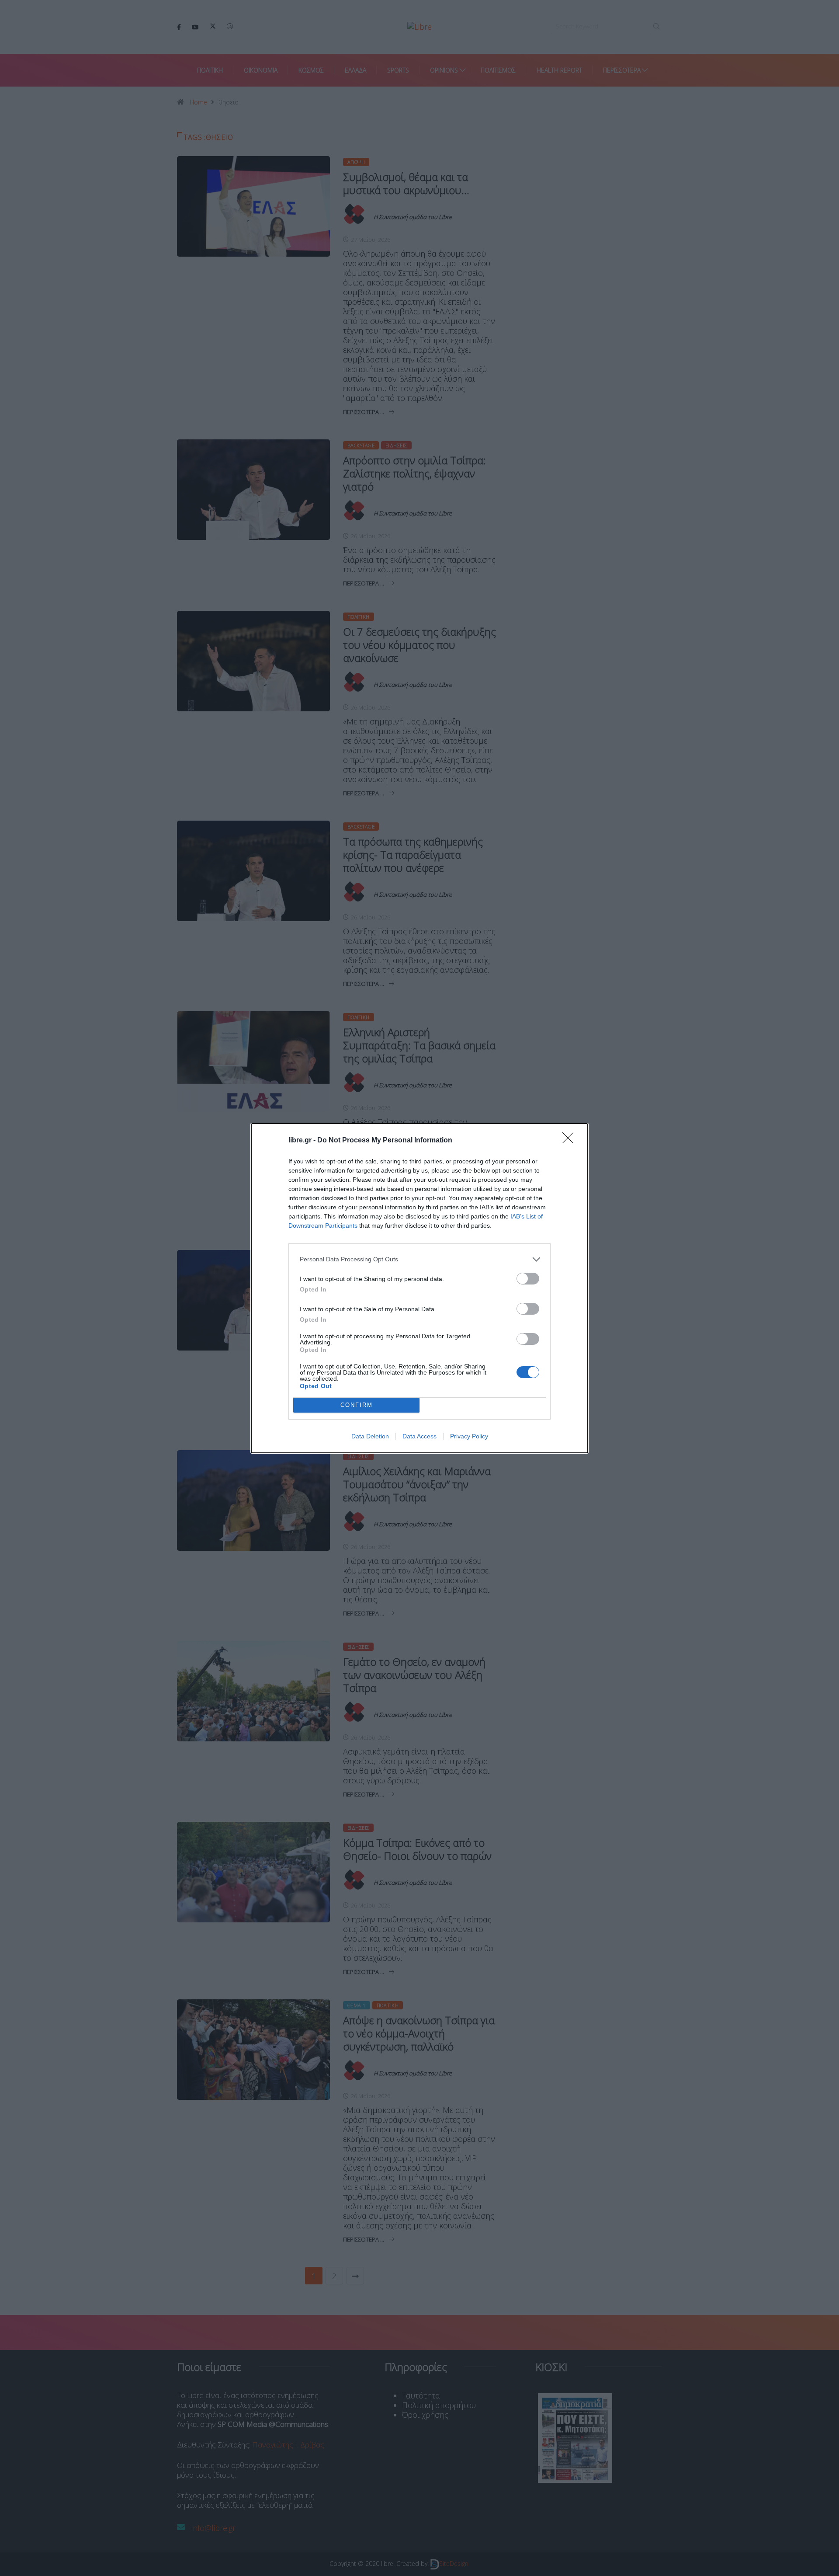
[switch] (528, 1279)
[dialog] (419, 1288)
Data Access (419, 1436)
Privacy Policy (469, 1436)
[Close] (571, 1141)
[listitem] (419, 1259)
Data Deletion (370, 1436)
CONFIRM (357, 1405)
